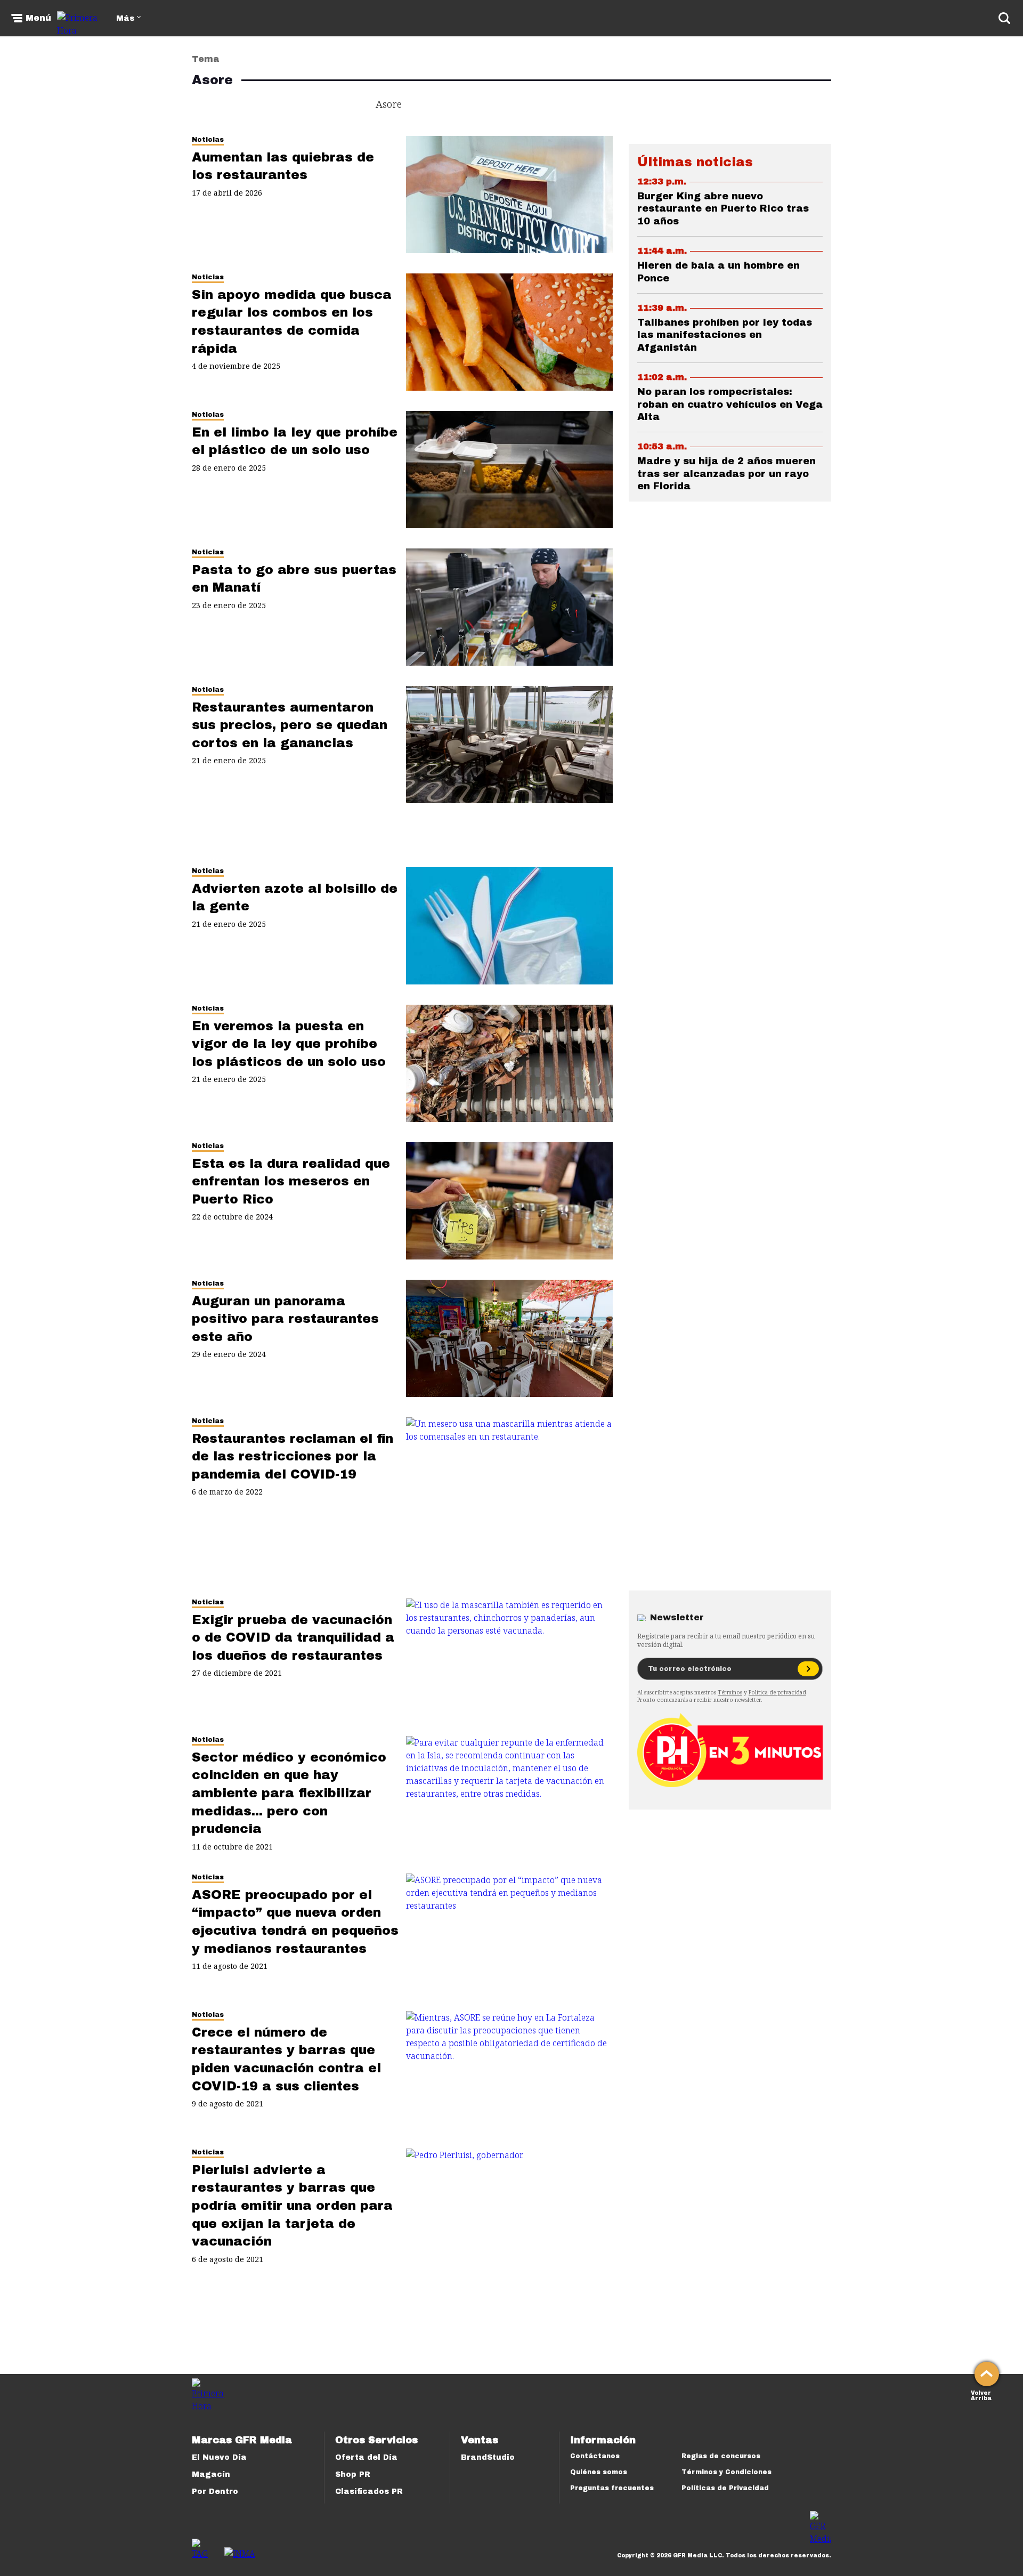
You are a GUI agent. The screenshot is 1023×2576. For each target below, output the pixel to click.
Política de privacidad (777, 1692)
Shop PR (353, 2474)
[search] (1004, 18)
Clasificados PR (369, 2492)
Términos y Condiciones (726, 2472)
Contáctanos (595, 2456)
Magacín (211, 2474)
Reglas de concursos (721, 2456)
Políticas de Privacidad (725, 2488)
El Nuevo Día (219, 2457)
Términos (730, 1692)
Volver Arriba (981, 2395)
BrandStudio (488, 2457)
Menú (38, 18)
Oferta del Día (366, 2457)
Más (125, 18)
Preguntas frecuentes (612, 2488)
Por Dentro (215, 2492)
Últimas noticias (695, 162)
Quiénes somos (599, 2472)
